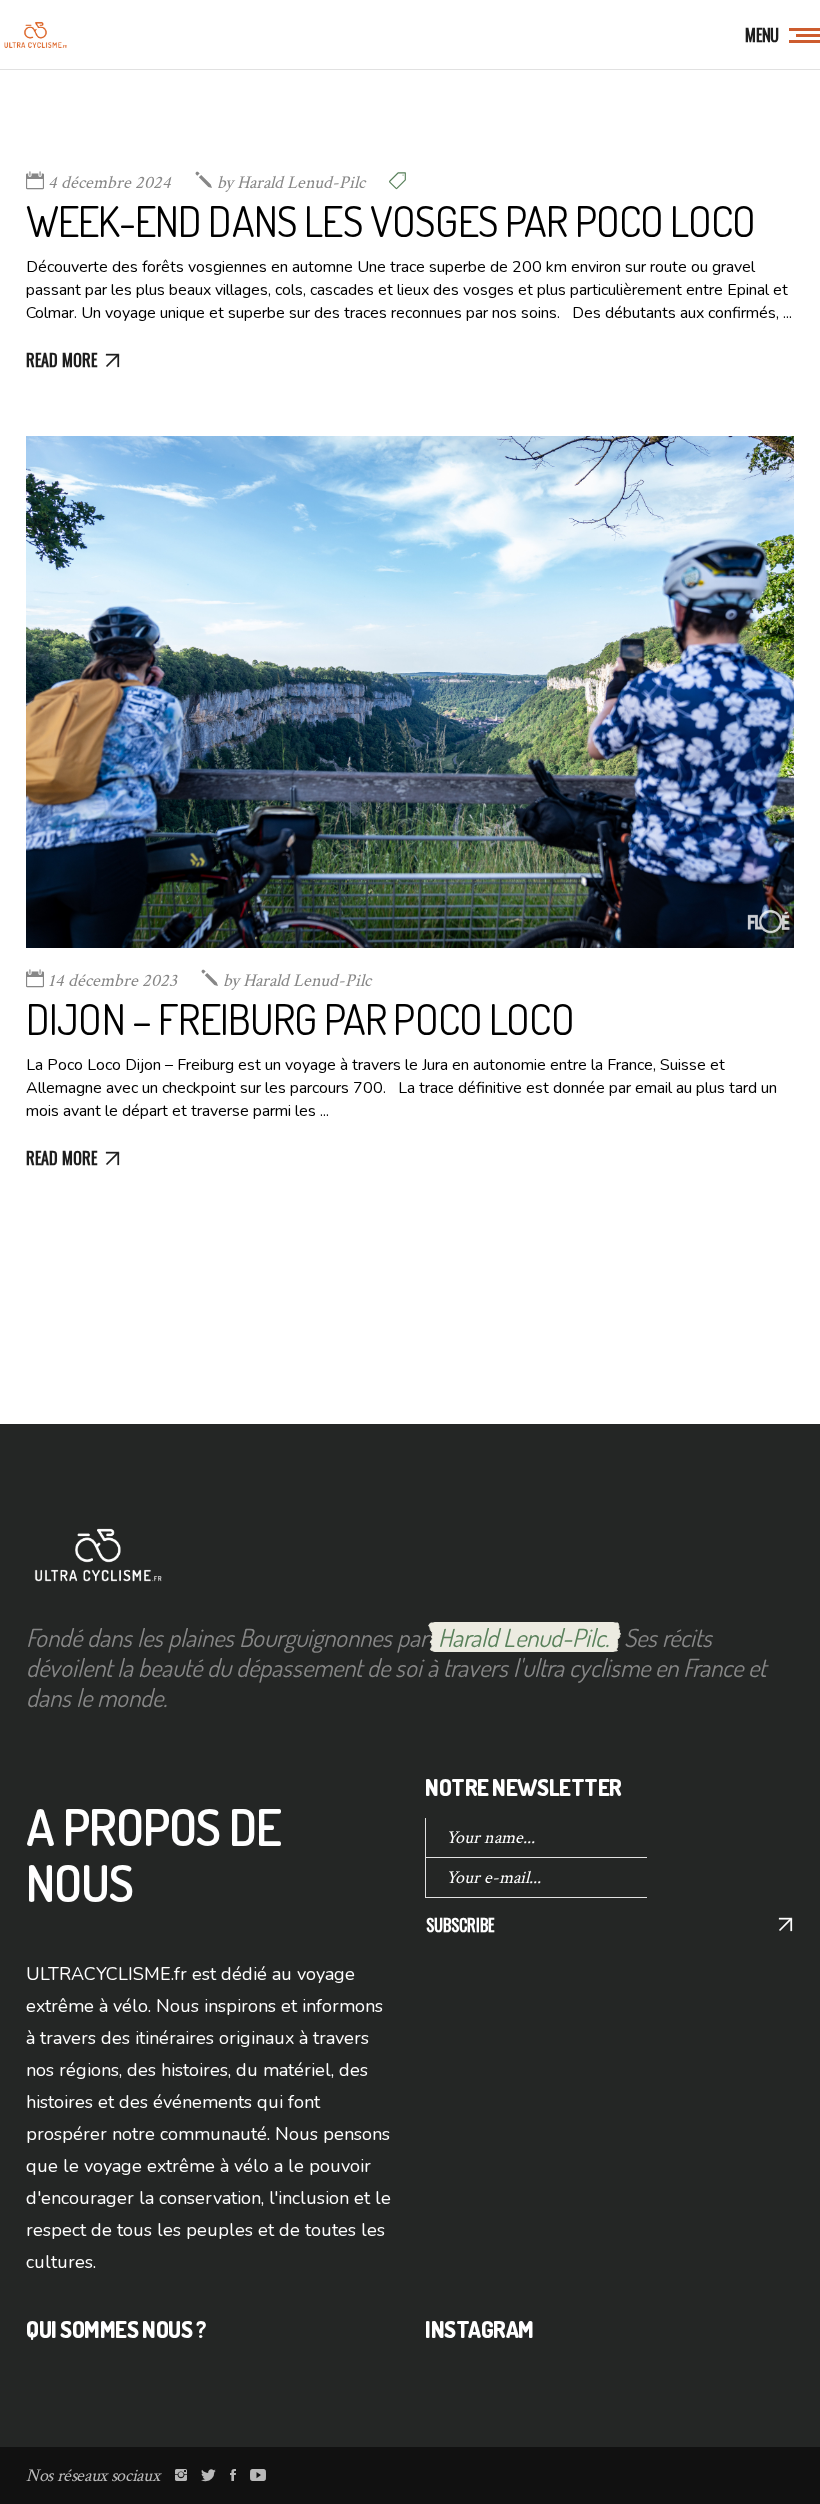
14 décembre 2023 (112, 980)
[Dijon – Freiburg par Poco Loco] (410, 692)
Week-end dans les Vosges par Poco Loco (390, 220)
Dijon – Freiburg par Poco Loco (300, 1018)
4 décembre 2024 (109, 182)
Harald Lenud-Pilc (291, 182)
